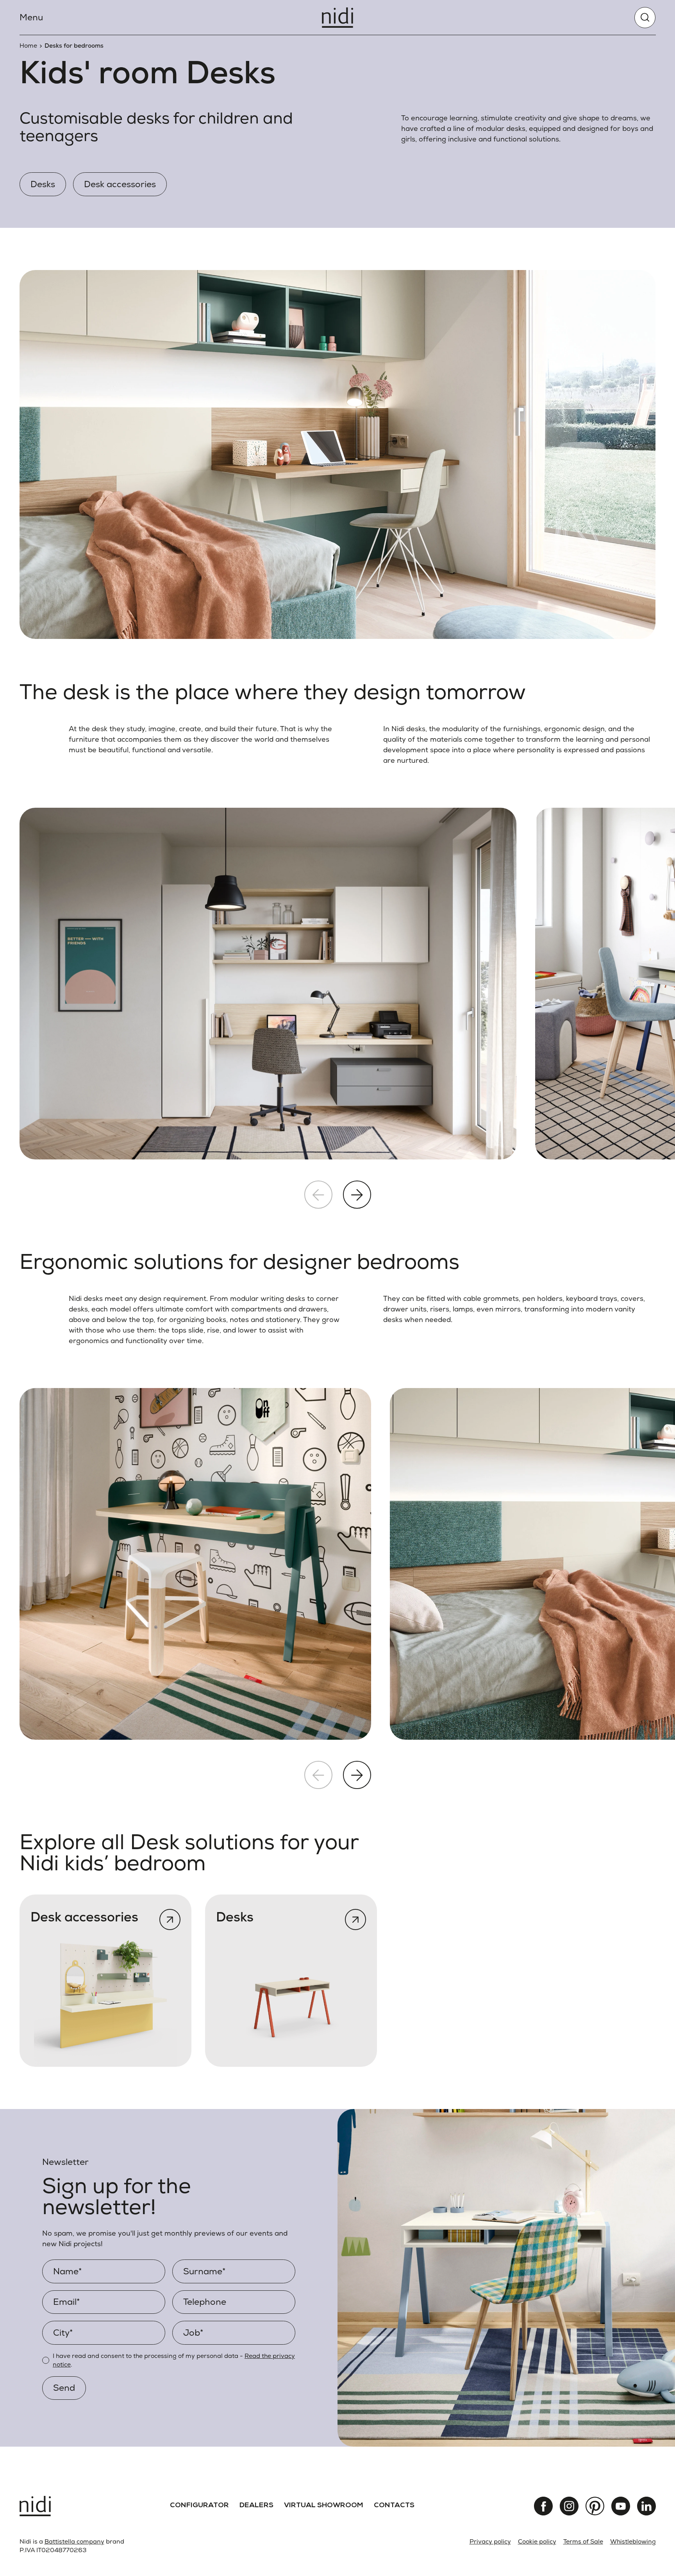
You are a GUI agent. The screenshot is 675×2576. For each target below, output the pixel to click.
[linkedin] (646, 2506)
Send (64, 2388)
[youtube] (621, 2506)
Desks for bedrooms (74, 46)
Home (28, 46)
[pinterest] (595, 2506)
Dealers (256, 2506)
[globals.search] (645, 18)
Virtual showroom (324, 2506)
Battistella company (74, 2541)
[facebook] (543, 2506)
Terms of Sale (583, 2541)
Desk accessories (120, 184)
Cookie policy (537, 2541)
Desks (43, 184)
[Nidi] (337, 18)
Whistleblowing (633, 2541)
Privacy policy (490, 2541)
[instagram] (569, 2506)
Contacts (394, 2506)
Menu (31, 17)
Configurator (199, 2506)
